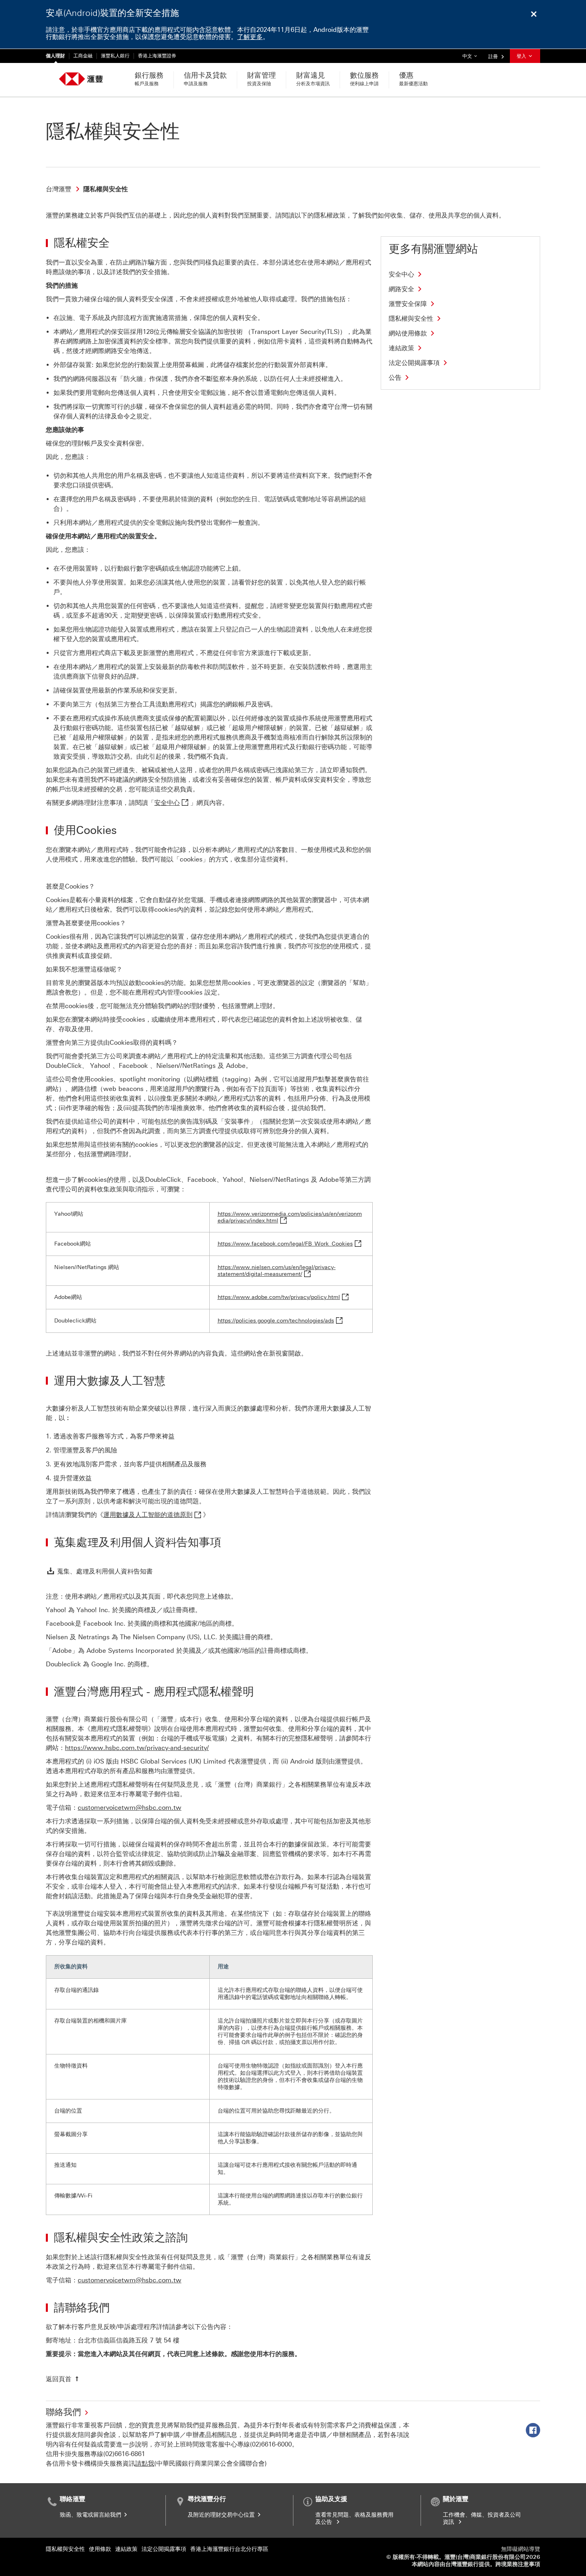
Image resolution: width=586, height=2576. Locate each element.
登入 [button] (522, 56)
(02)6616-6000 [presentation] (271, 2444)
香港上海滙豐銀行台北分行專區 (229, 2549)
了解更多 (250, 37)
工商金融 (83, 56)
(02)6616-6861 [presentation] (124, 2454)
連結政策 (126, 2549)
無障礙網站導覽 (521, 2549)
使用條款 (100, 2549)
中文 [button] (472, 56)
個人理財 (55, 56)
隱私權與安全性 (65, 2549)
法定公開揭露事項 (164, 2549)
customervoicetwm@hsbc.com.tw (130, 1808)
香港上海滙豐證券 (157, 56)
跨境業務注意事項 (518, 2564)
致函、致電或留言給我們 (91, 2515)
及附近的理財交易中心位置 (222, 2515)
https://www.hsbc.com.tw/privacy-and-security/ (137, 1748)
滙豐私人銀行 (115, 56)
